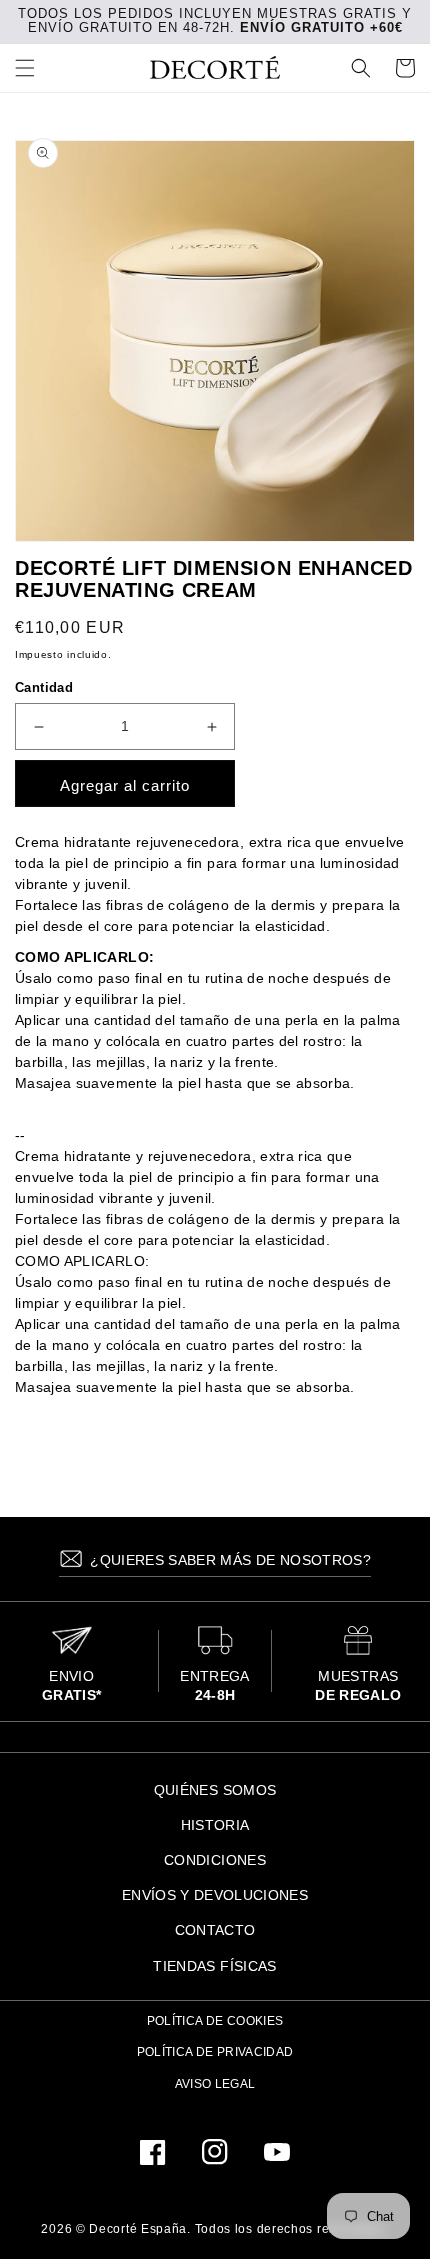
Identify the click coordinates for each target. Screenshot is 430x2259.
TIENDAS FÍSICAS (214, 1966)
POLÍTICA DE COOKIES (215, 2021)
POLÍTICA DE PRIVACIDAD (215, 2052)
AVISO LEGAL (215, 2084)
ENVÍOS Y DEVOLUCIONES (215, 1895)
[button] (25, 68)
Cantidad (44, 687)
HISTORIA (215, 1825)
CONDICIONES (215, 1860)
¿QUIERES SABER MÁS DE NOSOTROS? (228, 1560)
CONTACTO (215, 1930)
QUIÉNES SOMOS (215, 1790)
